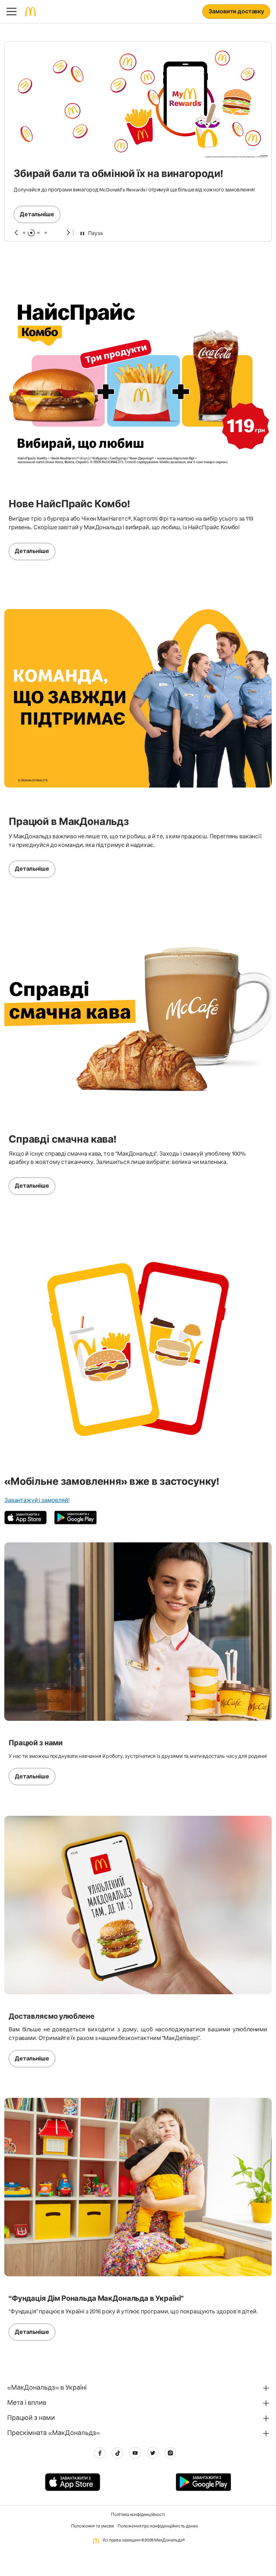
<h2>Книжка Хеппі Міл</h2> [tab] (46, 186)
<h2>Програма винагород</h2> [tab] (24, 186)
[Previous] (16, 186)
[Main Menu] (11, 12)
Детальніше (37, 122)
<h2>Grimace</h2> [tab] (38, 186)
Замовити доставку (236, 12)
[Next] (68, 186)
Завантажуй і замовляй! (37, 1454)
